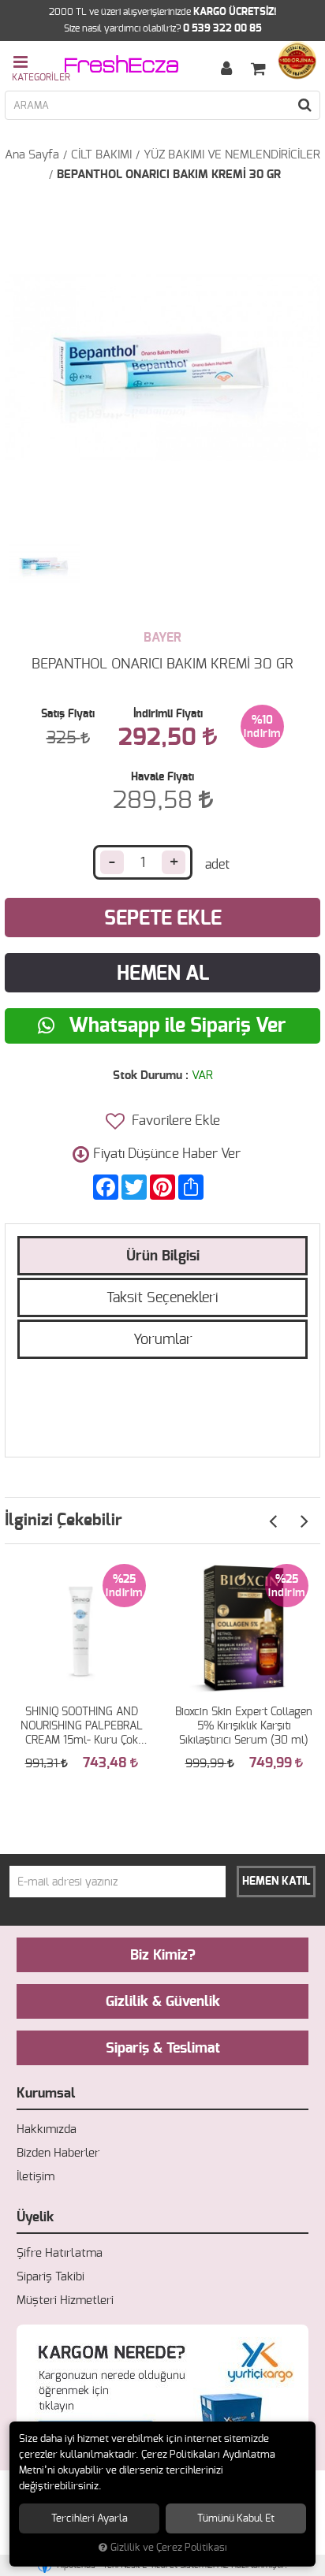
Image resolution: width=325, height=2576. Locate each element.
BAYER (162, 638)
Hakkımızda (47, 2129)
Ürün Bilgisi (163, 1256)
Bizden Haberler (58, 2153)
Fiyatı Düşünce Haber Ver (167, 1154)
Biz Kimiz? (163, 1956)
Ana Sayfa (32, 155)
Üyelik (35, 2217)
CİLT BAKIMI (101, 155)
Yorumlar (163, 1340)
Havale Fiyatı (162, 777)
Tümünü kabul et (236, 2518)
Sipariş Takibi (50, 2277)
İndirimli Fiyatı (168, 714)
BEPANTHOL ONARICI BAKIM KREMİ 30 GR (169, 175)
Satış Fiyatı (68, 714)
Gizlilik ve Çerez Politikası (169, 2548)
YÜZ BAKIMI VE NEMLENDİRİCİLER (232, 155)
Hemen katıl (276, 1882)
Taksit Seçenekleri (162, 1298)
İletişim (35, 2177)
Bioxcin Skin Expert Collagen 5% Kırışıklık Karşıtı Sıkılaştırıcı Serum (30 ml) (244, 1726)
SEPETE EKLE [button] (163, 919)
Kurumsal (46, 2093)
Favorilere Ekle (174, 1120)
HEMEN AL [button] (163, 974)
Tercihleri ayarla (90, 2518)
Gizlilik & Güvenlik (163, 2002)
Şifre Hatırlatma (60, 2253)
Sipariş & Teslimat (163, 2049)
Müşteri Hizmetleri (65, 2301)
